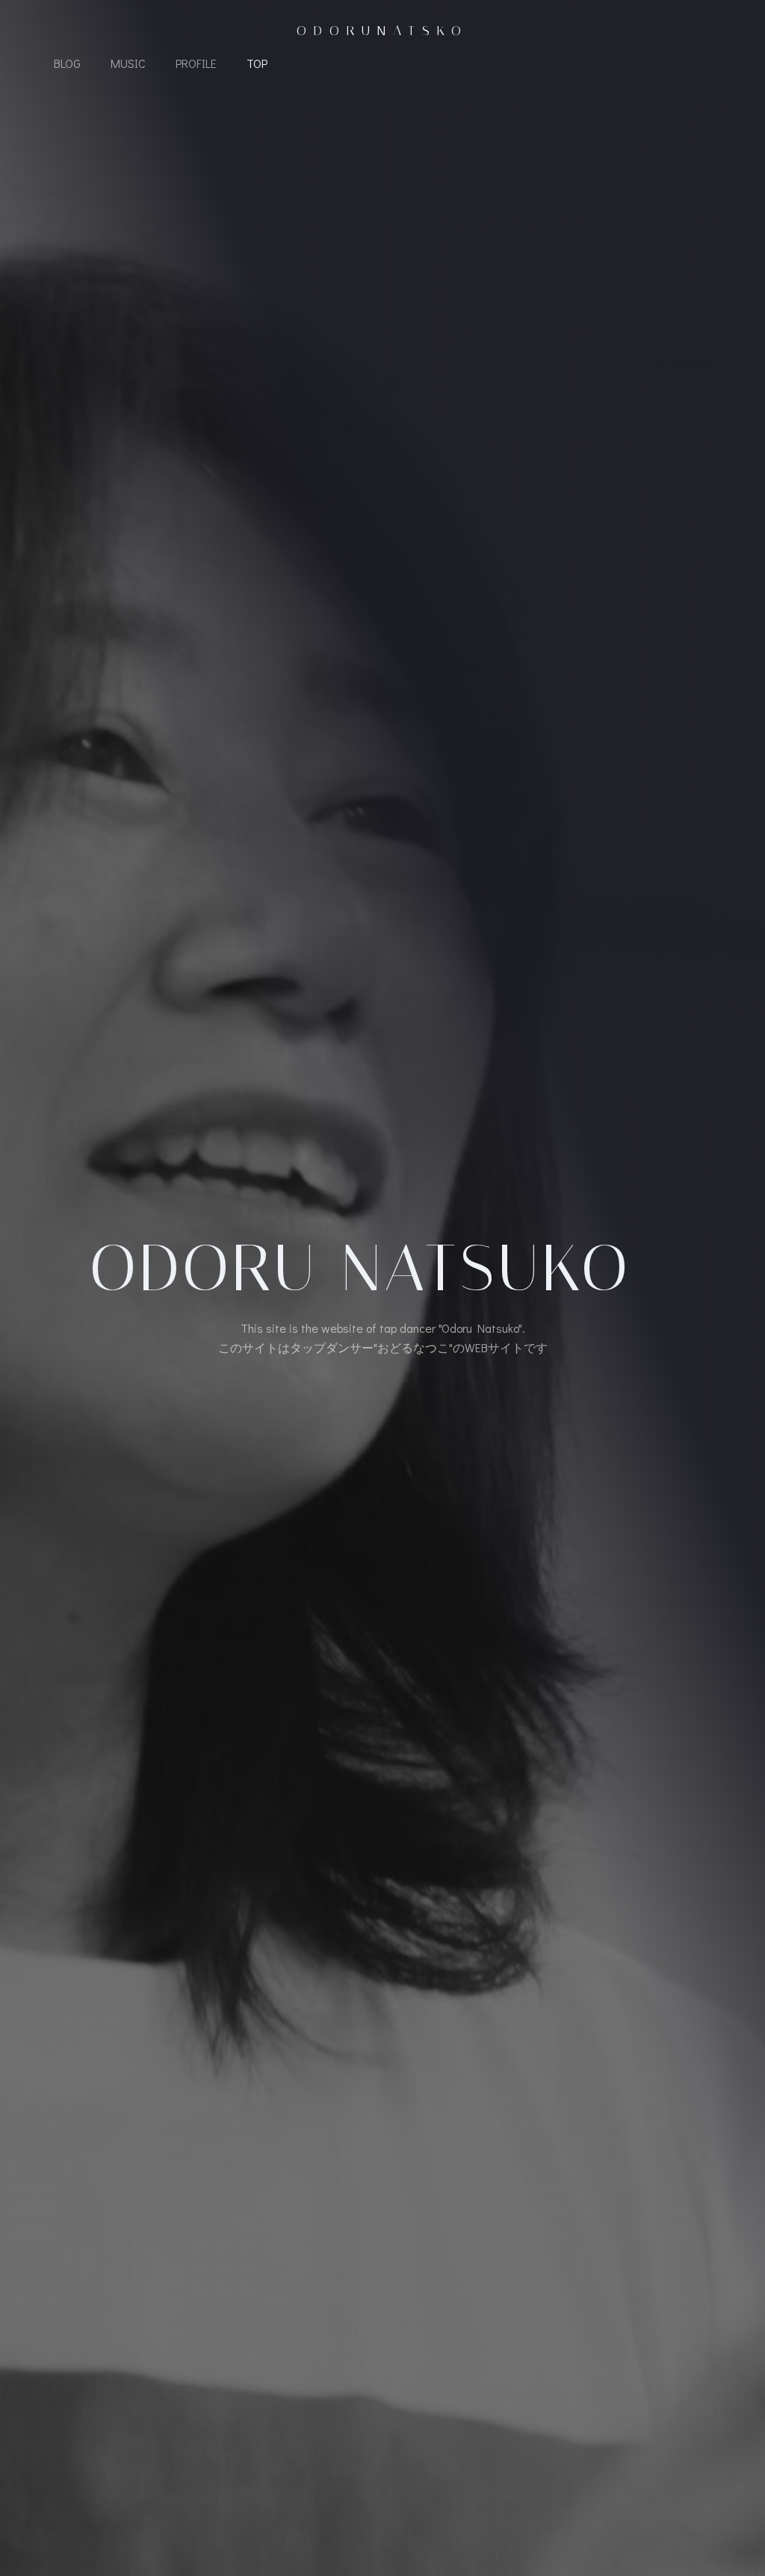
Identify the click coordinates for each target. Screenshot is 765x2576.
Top (257, 63)
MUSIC (128, 63)
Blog (67, 63)
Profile (196, 63)
